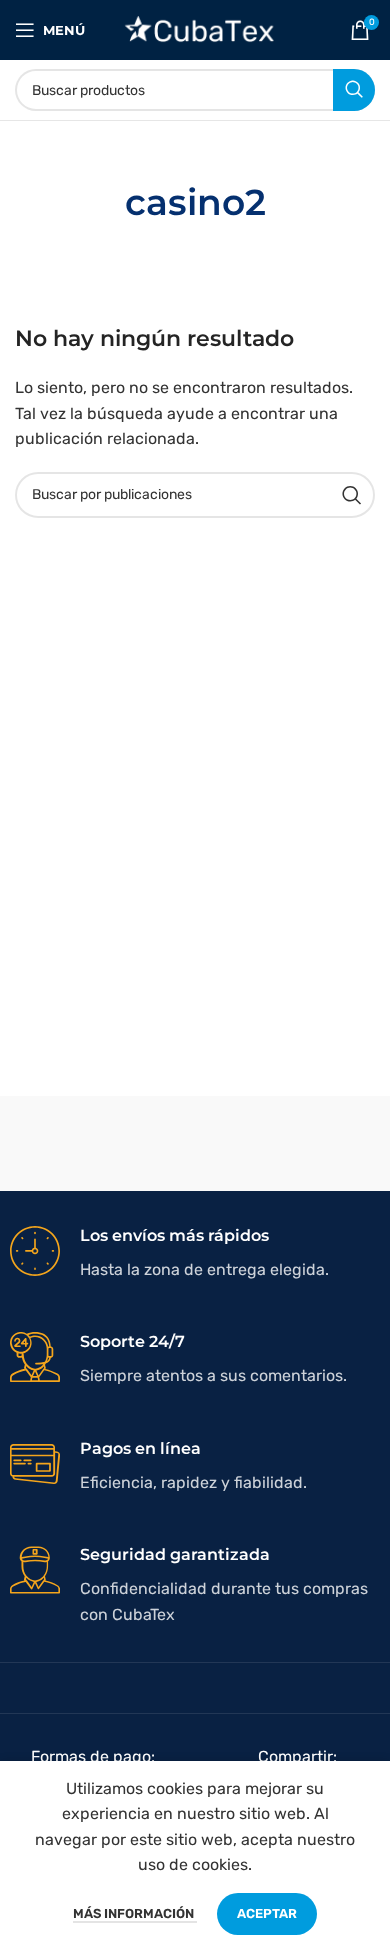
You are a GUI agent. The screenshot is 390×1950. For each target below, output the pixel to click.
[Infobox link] (195, 1254)
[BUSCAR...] (354, 90)
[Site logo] (195, 28)
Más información (135, 1913)
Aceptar (267, 1913)
